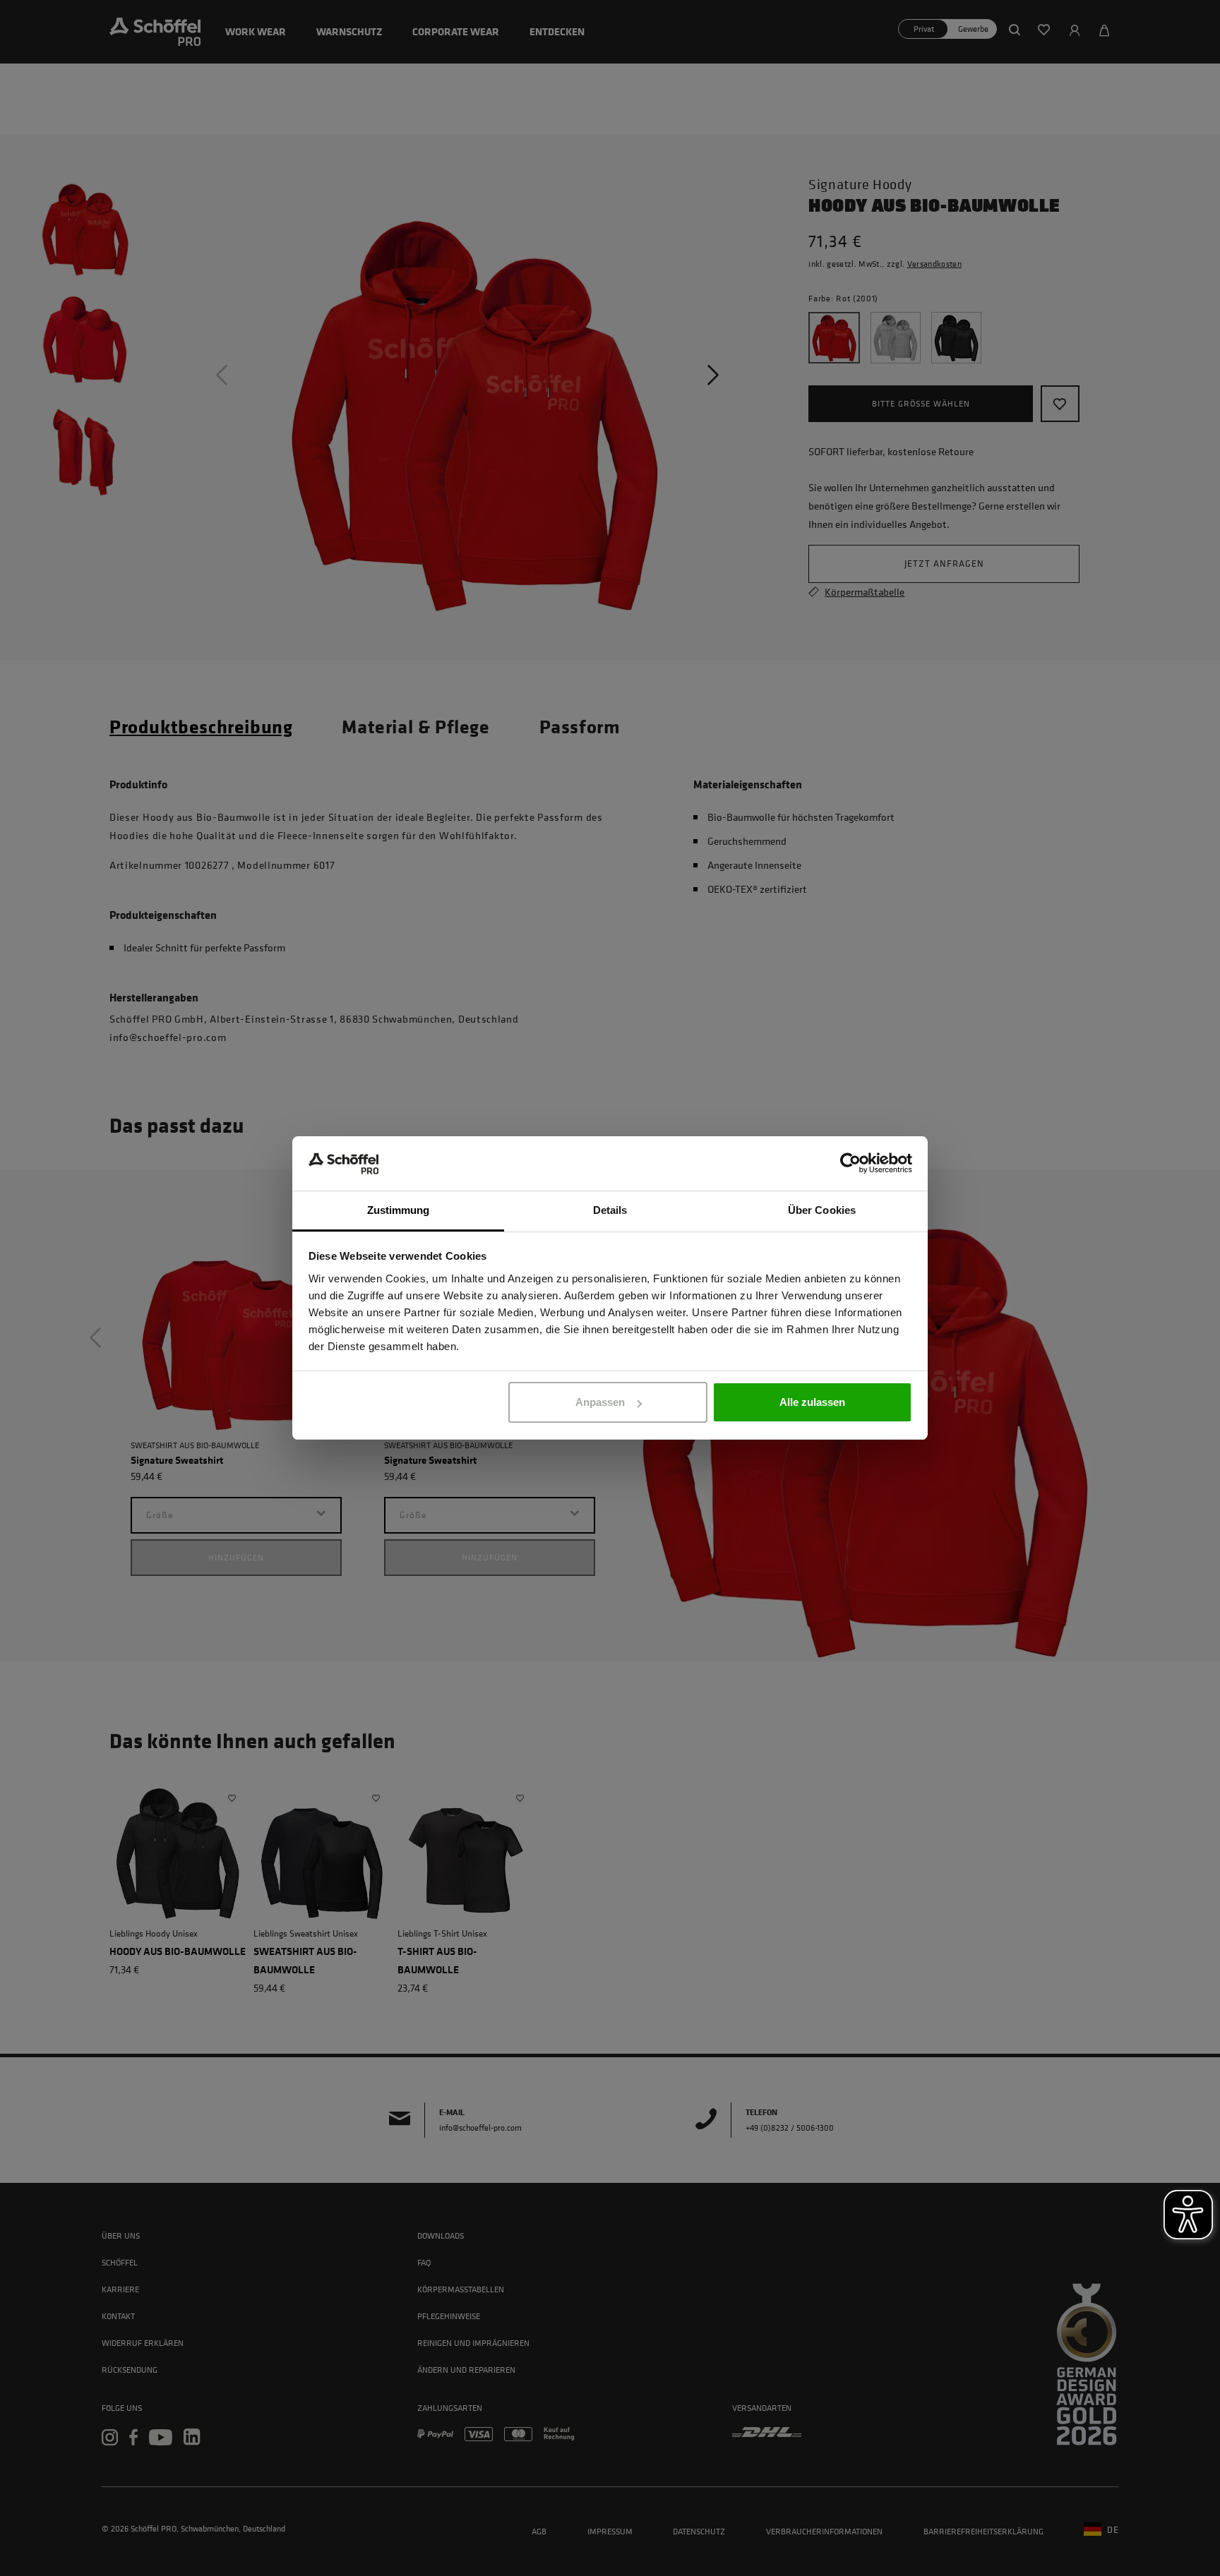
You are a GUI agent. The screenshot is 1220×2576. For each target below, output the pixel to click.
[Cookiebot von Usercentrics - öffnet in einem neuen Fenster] (850, 1164)
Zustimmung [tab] (399, 1210)
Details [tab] (610, 1210)
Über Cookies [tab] (822, 1210)
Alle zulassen (812, 1402)
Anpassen (600, 1402)
